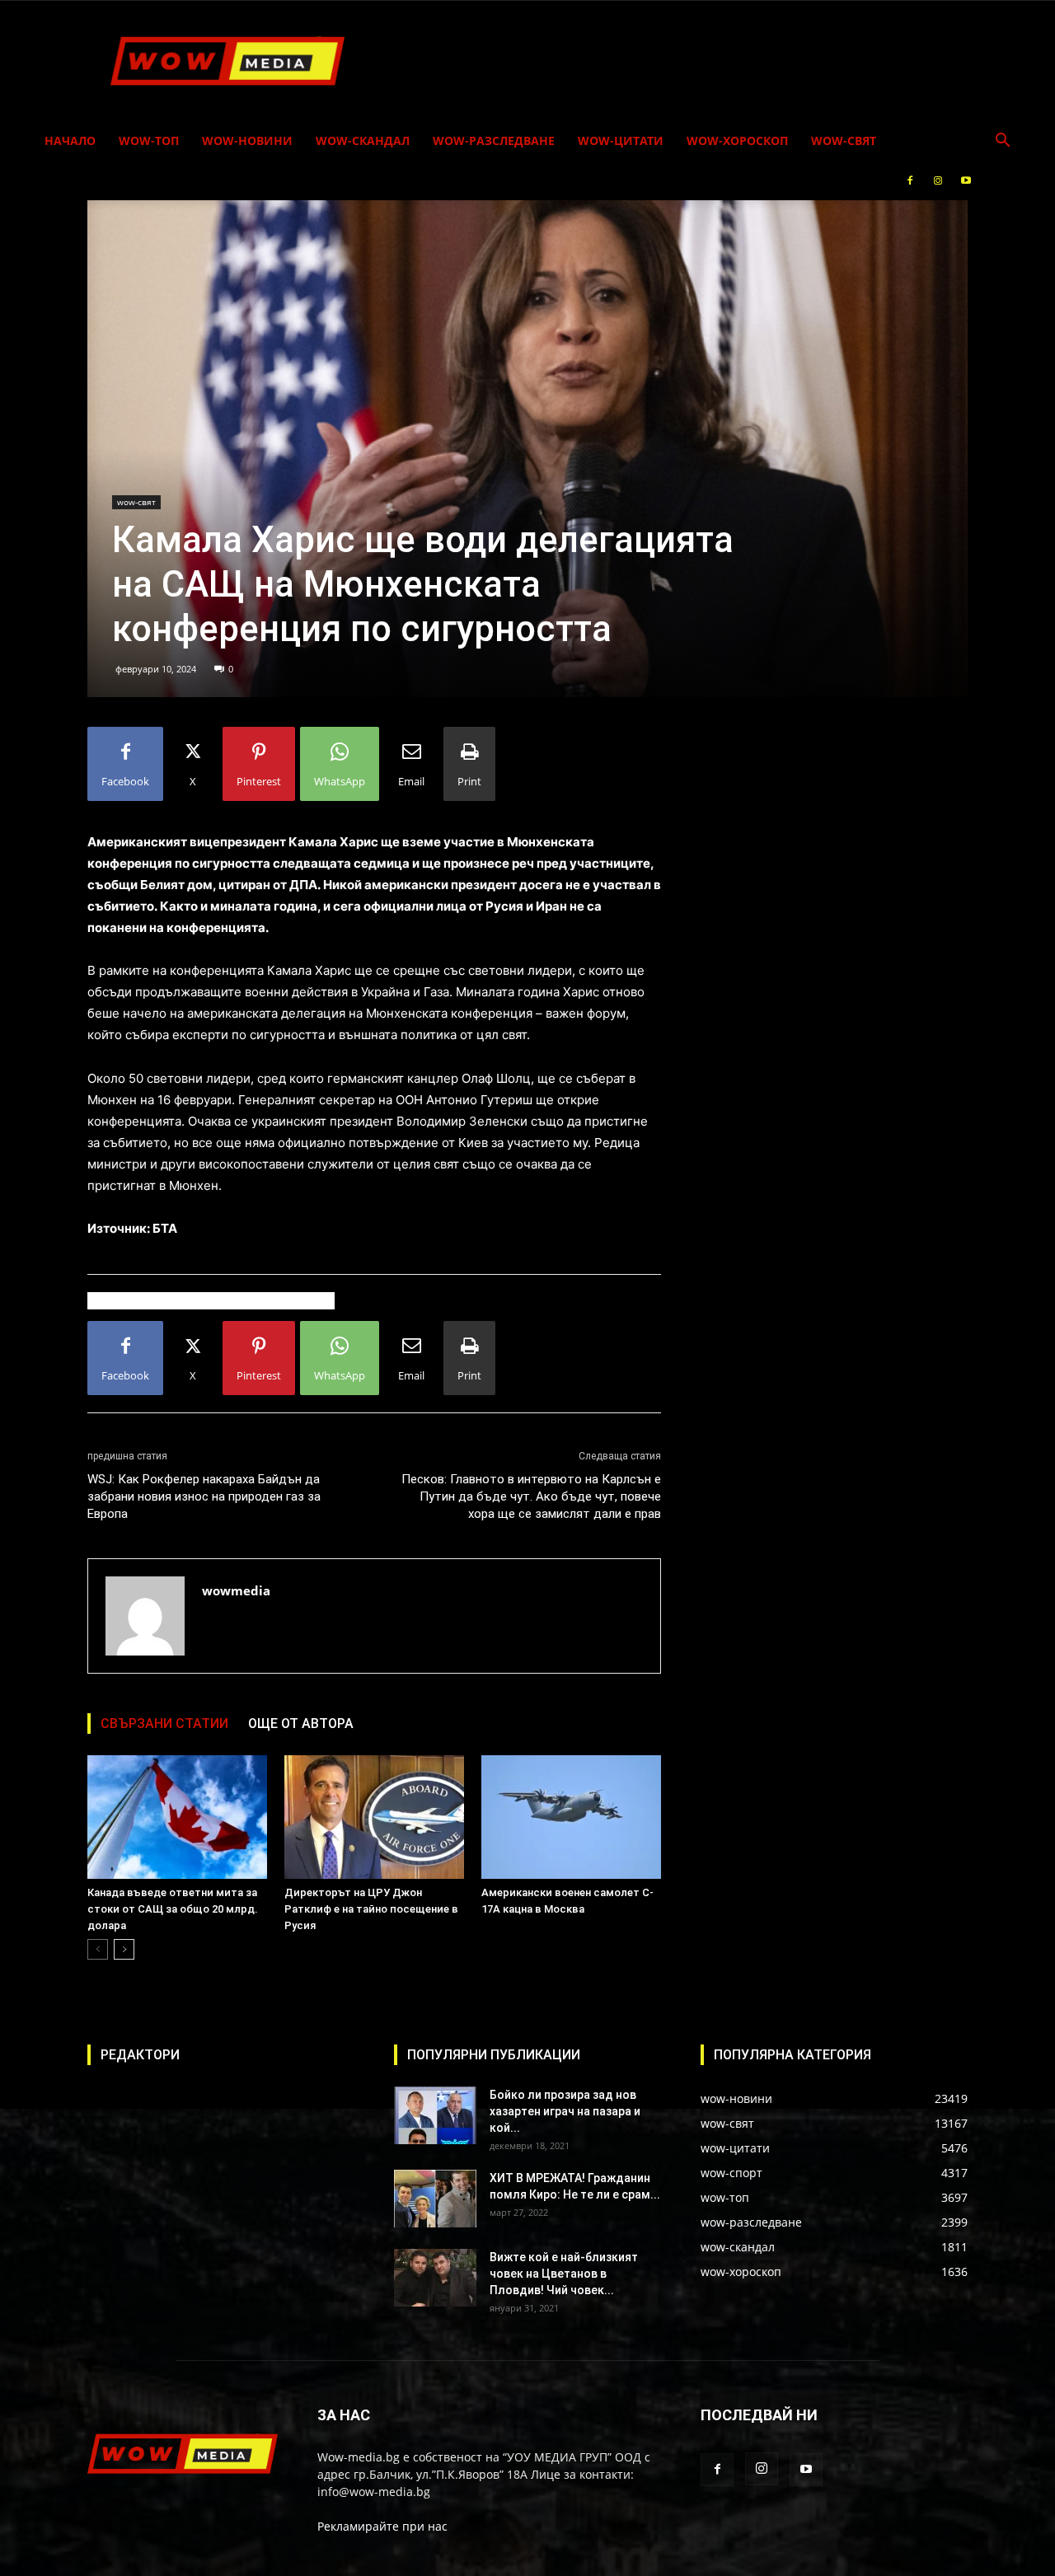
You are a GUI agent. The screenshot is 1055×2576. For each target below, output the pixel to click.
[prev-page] (98, 1949)
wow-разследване (494, 141)
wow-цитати (621, 141)
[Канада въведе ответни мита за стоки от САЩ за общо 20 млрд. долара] (177, 1817)
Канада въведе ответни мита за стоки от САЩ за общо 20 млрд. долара (173, 1909)
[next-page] (124, 1949)
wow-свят (844, 141)
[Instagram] (938, 180)
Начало (70, 141)
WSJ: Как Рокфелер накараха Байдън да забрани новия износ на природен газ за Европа (204, 1496)
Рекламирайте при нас (382, 2526)
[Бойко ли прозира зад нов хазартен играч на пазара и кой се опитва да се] (435, 2115)
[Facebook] (910, 180)
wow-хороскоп (737, 141)
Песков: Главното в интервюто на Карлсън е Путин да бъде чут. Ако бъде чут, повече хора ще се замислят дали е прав (531, 1496)
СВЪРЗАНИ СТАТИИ (164, 1724)
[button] (1002, 142)
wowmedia (236, 1590)
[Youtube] (966, 180)
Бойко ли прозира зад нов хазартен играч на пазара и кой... (565, 2111)
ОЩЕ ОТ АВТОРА (301, 1724)
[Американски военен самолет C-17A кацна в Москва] (571, 1817)
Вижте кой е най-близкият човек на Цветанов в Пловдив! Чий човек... (564, 2274)
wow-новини (247, 141)
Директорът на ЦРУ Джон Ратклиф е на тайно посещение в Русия (371, 1909)
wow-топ (149, 141)
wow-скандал (363, 141)
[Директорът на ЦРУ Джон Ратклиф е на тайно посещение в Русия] (374, 1817)
